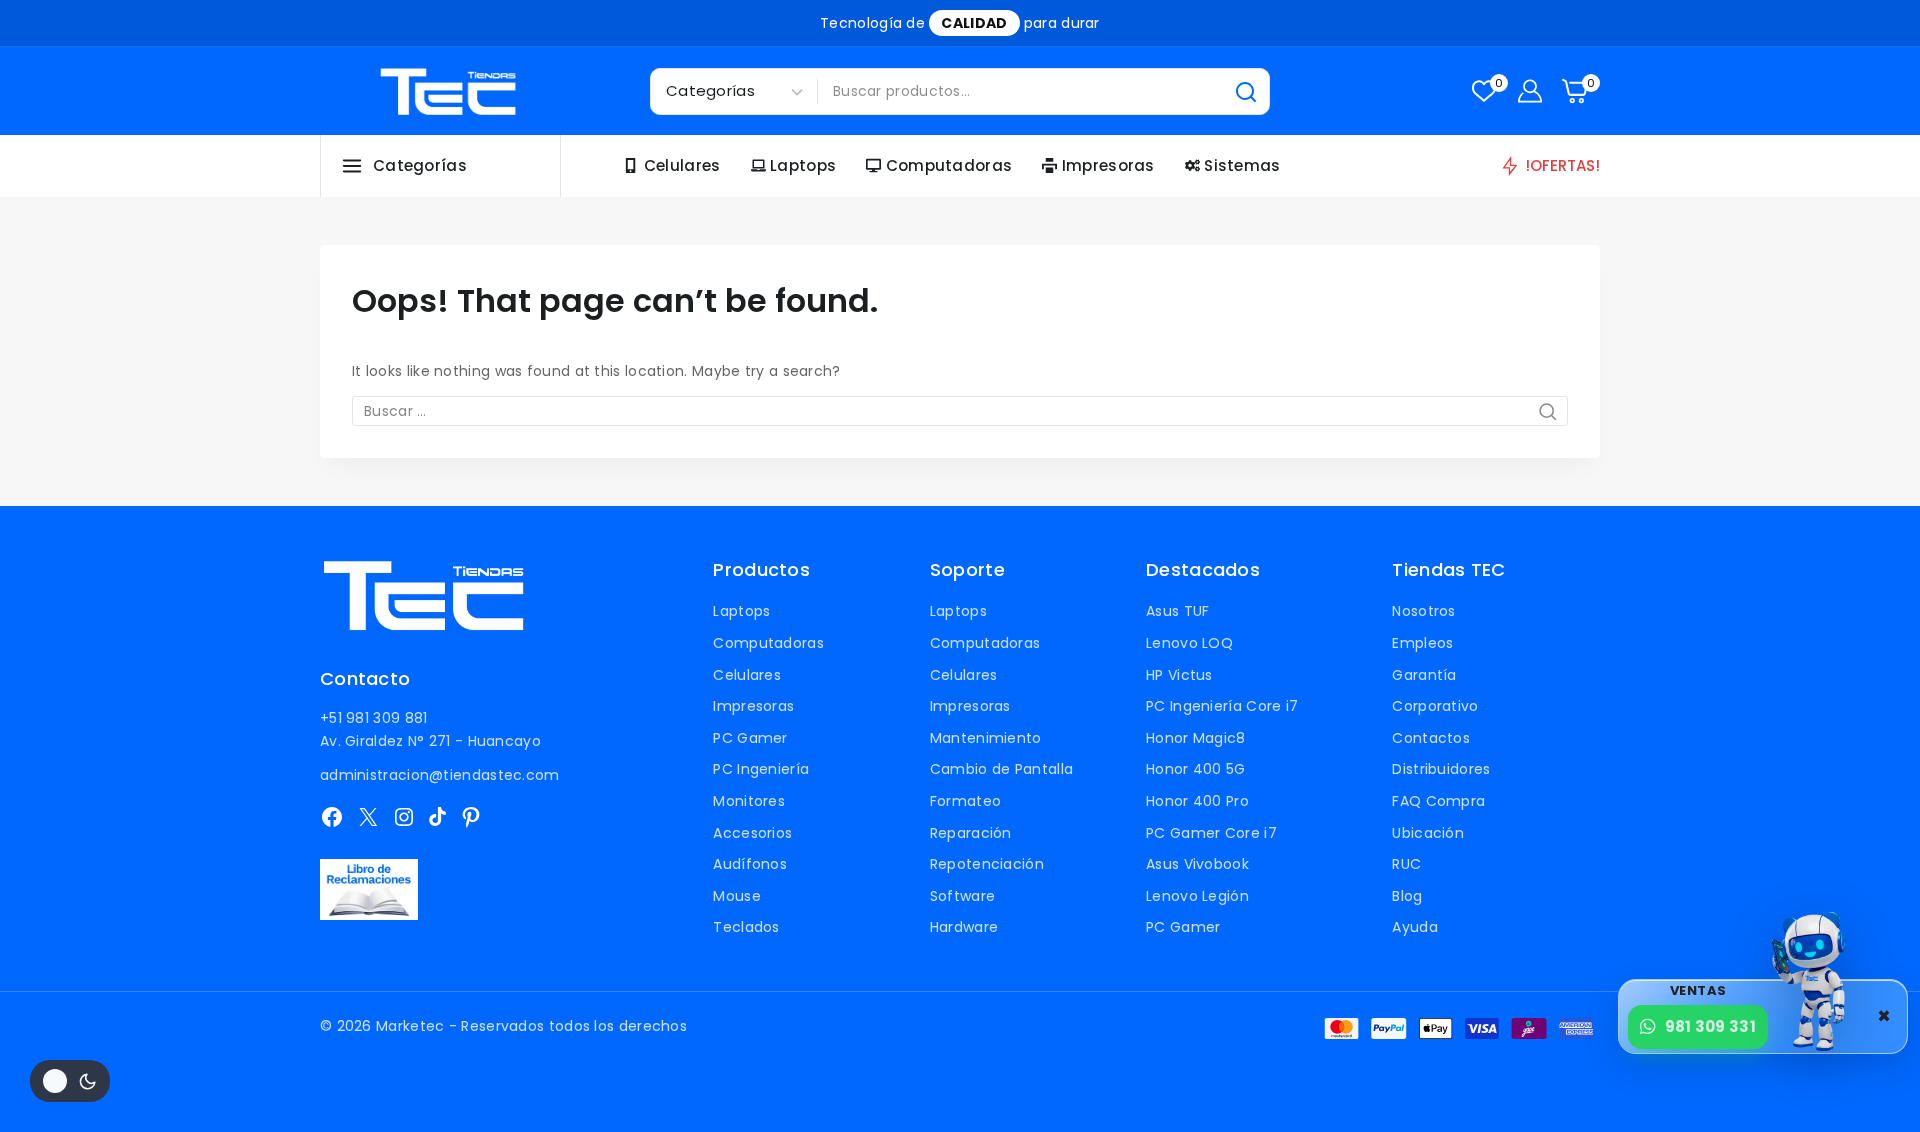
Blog (1407, 896)
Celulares (682, 165)
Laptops (803, 165)
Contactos (1431, 738)
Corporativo (1435, 706)
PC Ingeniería (761, 769)
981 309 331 (1710, 1026)
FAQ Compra (1438, 801)
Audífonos (750, 864)
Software (962, 896)
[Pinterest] (471, 817)
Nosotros (1423, 611)
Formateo (965, 801)
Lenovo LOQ (1189, 643)
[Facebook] (332, 817)
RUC (1406, 864)
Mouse (737, 896)
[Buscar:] (960, 411)
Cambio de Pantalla (1001, 769)
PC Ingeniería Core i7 (1222, 706)
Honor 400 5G (1196, 769)
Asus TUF (1177, 611)
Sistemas (1242, 165)
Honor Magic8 (1196, 738)
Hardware (964, 927)
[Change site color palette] (70, 1081)
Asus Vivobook (1197, 864)
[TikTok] (437, 816)
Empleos (1422, 643)
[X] (368, 817)
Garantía (1424, 675)
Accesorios (752, 833)
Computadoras (949, 165)
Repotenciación (987, 864)
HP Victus (1179, 675)
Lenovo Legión (1197, 896)
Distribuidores (1441, 769)
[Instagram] (404, 817)
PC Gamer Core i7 (1211, 833)
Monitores (749, 801)
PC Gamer (750, 738)
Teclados (746, 927)
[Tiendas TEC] (448, 91)
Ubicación (1428, 833)
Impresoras (1108, 165)
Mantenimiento (986, 738)
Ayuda (1415, 927)
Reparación (971, 833)
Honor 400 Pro (1197, 801)
